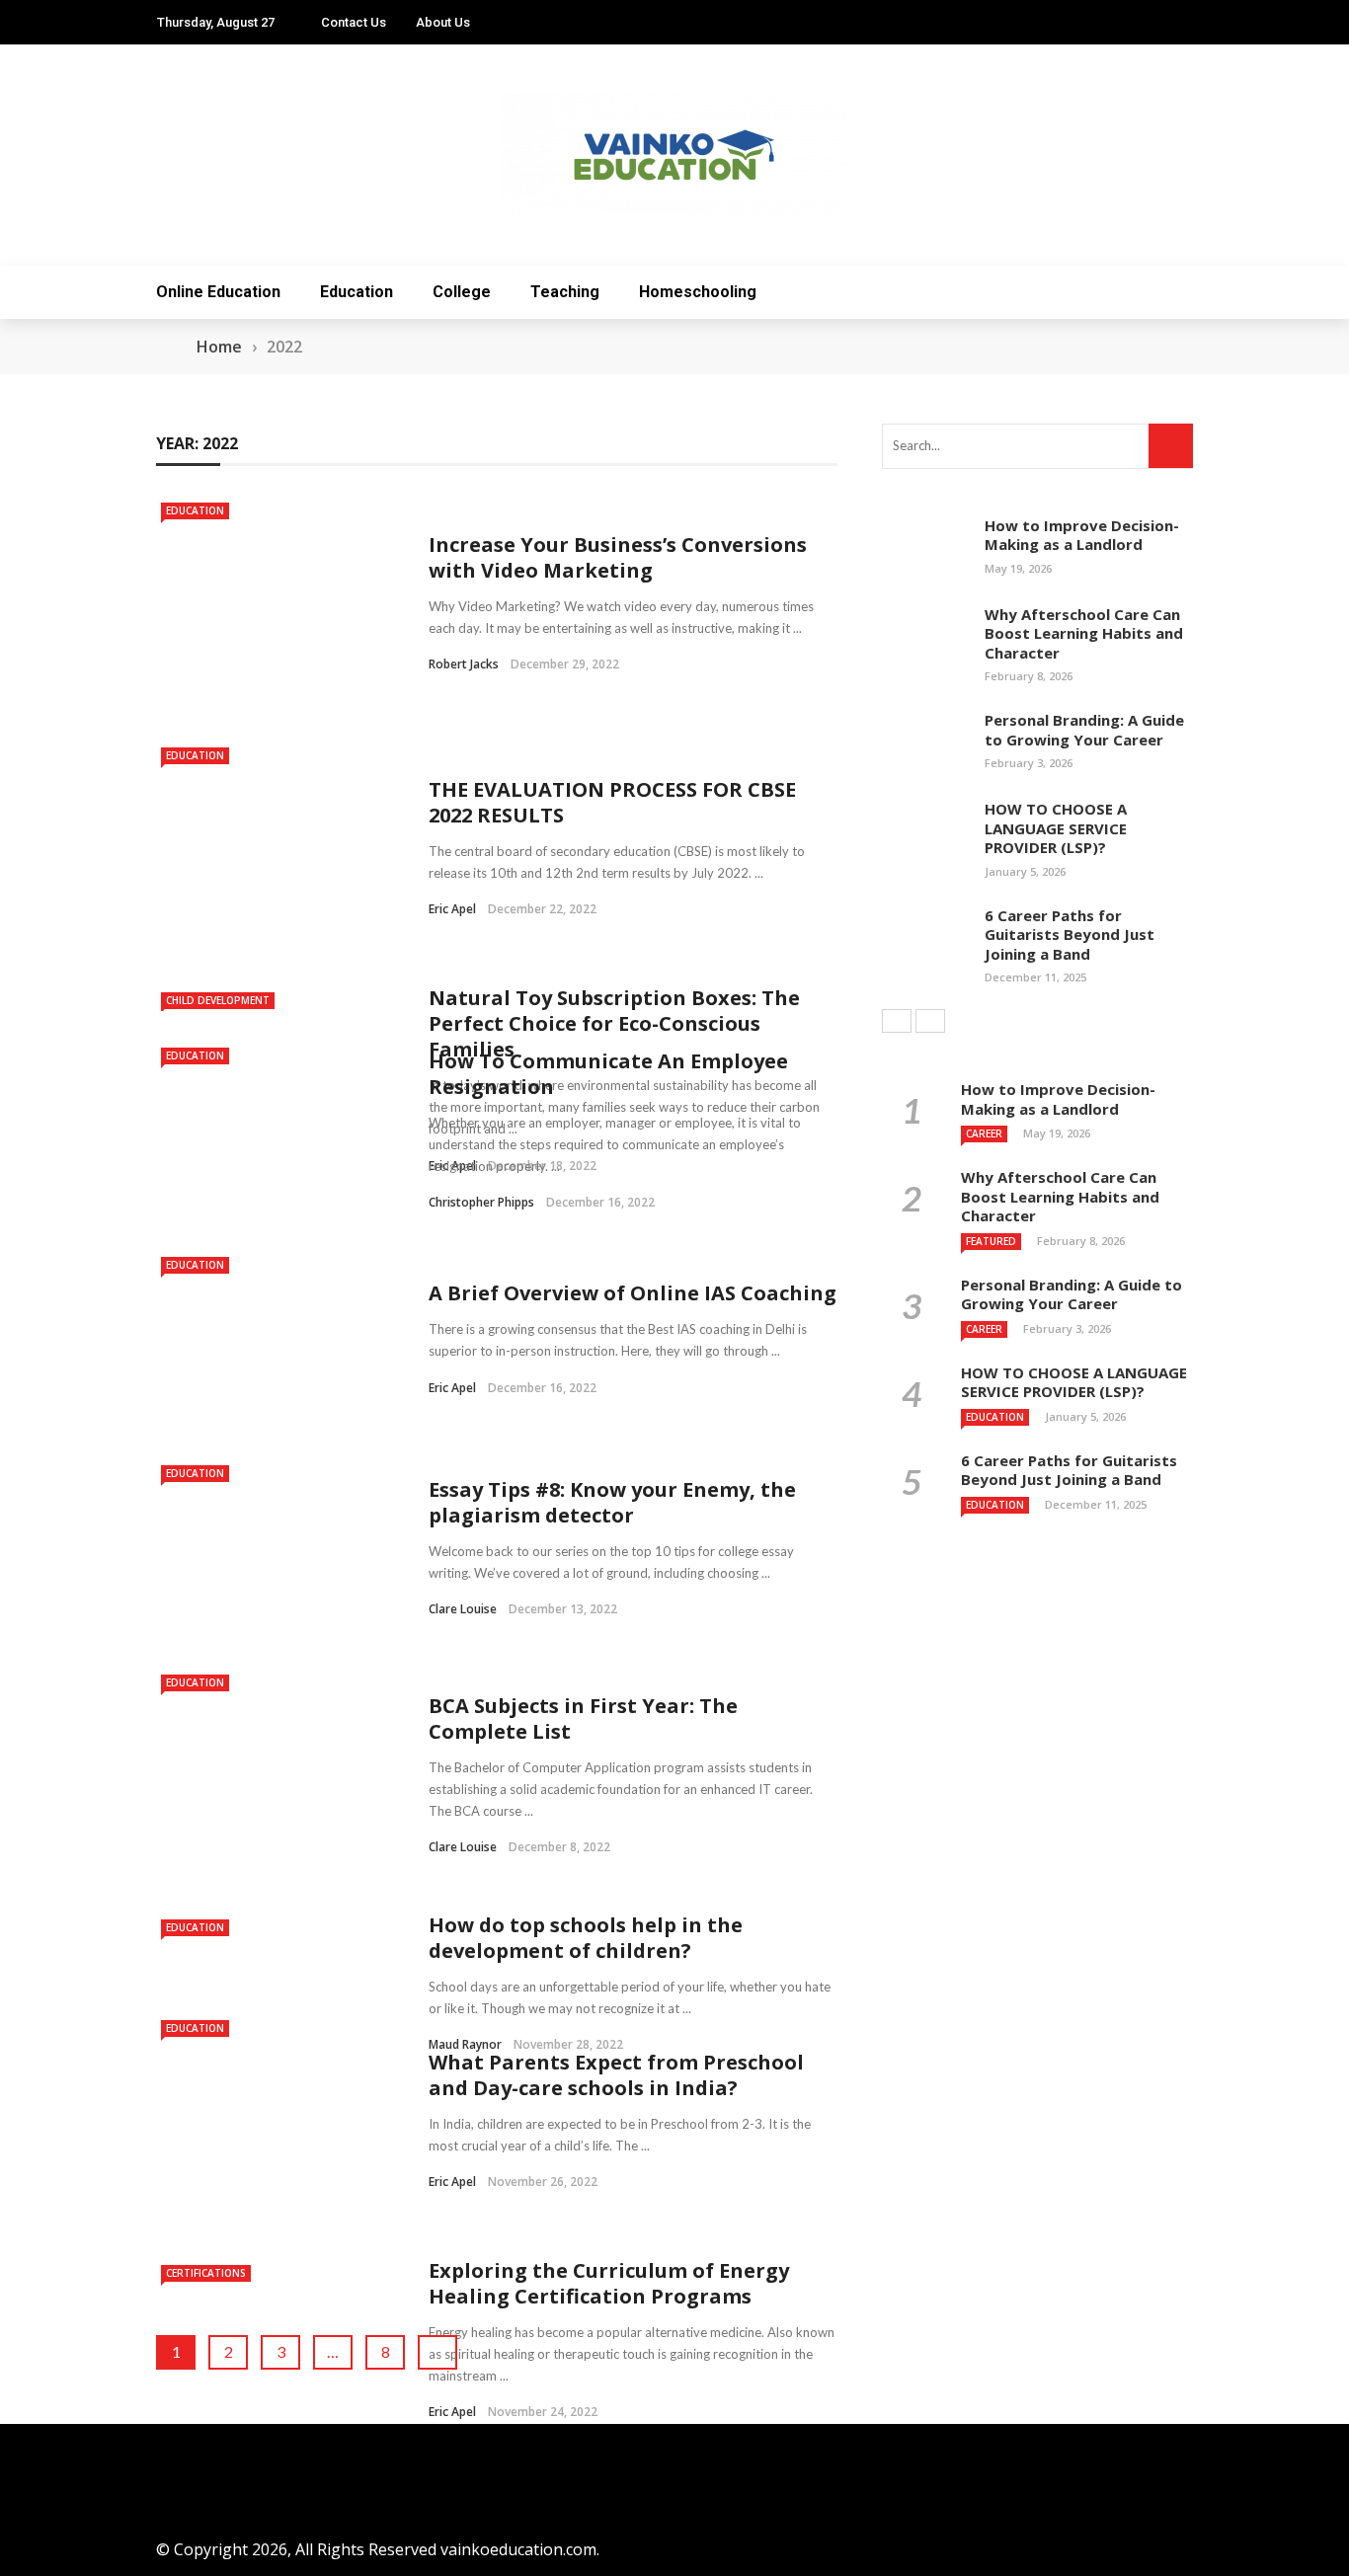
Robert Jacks (464, 664)
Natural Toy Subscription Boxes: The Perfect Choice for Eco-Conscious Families (614, 1023)
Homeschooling (698, 292)
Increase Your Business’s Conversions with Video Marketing (618, 557)
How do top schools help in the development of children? (586, 1938)
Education (357, 292)
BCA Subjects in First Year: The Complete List (583, 1718)
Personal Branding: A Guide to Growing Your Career (1084, 730)
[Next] (930, 1021)
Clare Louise (463, 1609)
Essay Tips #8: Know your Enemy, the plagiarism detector (612, 1502)
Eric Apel (452, 909)
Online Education (218, 292)
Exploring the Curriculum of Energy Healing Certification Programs (609, 2283)
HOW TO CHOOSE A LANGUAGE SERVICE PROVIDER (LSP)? (1056, 828)
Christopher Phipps (481, 1202)
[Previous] (897, 1021)
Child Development (218, 1000)
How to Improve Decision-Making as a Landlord (1082, 535)
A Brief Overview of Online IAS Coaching (633, 1293)
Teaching (565, 292)
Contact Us (354, 22)
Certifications (206, 2273)
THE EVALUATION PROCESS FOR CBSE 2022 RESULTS (612, 802)
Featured (991, 1241)
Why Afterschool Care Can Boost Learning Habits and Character (1084, 633)
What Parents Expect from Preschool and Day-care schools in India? (616, 2075)
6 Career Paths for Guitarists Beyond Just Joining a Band (1070, 935)
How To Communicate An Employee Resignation (608, 1074)
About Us (443, 22)
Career (984, 1133)
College (462, 292)
